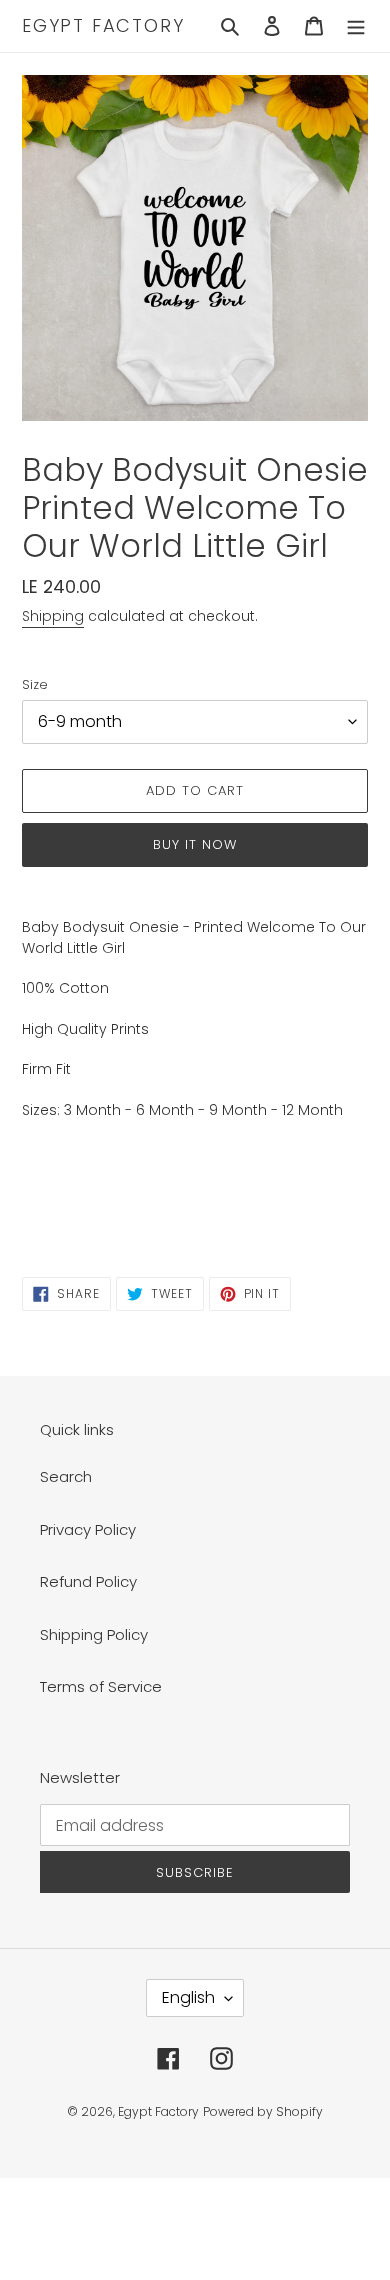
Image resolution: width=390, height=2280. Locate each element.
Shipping (53, 616)
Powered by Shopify (263, 2111)
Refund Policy (88, 1581)
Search (66, 1476)
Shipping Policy (94, 1634)
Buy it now (195, 844)
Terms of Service (101, 1686)
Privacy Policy (88, 1529)
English (188, 1997)
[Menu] (356, 26)
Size (35, 684)
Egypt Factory (103, 26)
